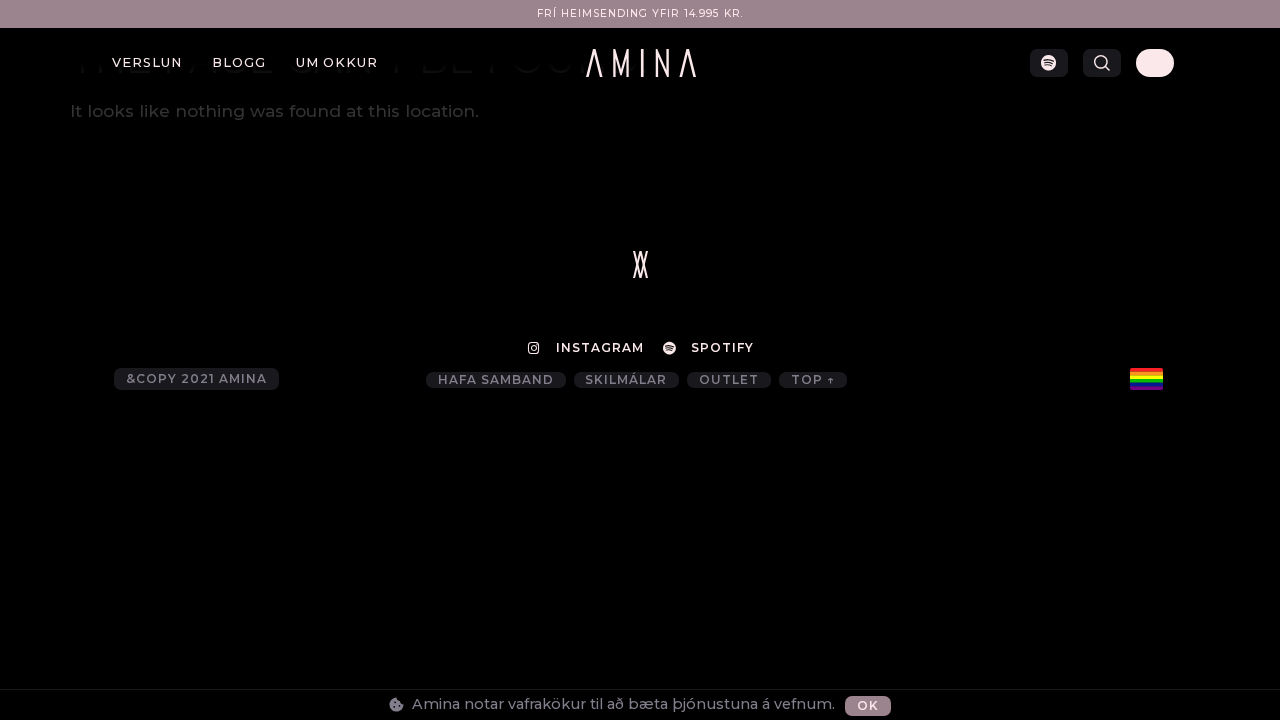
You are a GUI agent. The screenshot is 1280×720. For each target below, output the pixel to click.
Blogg (239, 62)
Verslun (147, 62)
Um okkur (337, 62)
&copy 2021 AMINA (196, 378)
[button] (1102, 63)
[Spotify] (1049, 63)
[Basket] (1155, 63)
